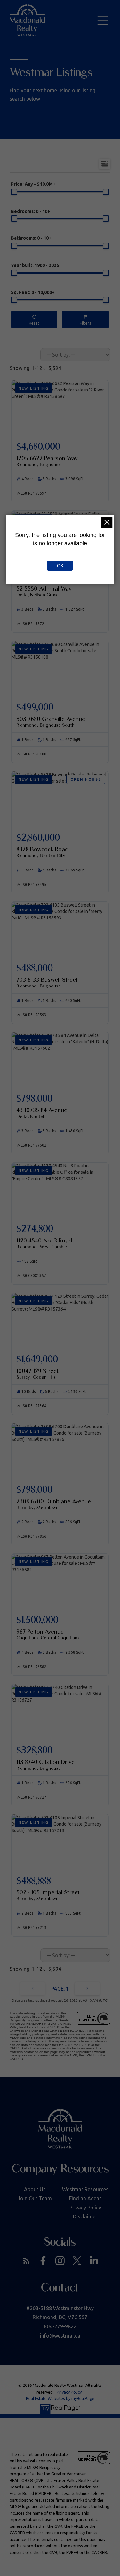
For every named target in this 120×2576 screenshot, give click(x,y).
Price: (33, 184)
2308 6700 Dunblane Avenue (54, 1504)
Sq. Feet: (33, 292)
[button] (26, 2261)
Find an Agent (85, 2198)
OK (60, 566)
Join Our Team (35, 2198)
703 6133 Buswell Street (47, 982)
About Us (35, 2189)
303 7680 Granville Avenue (51, 722)
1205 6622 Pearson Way (47, 461)
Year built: (35, 265)
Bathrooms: (31, 238)
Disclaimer (85, 2216)
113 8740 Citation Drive (45, 1765)
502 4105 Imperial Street (48, 1895)
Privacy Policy (85, 2208)
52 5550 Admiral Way (44, 591)
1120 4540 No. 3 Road (44, 1243)
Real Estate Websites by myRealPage (60, 2398)
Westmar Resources (85, 2189)
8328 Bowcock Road (42, 852)
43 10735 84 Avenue (42, 1113)
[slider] (14, 192)
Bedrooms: (31, 211)
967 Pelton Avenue (48, 1634)
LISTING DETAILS (60, 456)
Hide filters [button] (86, 319)
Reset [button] (34, 319)
